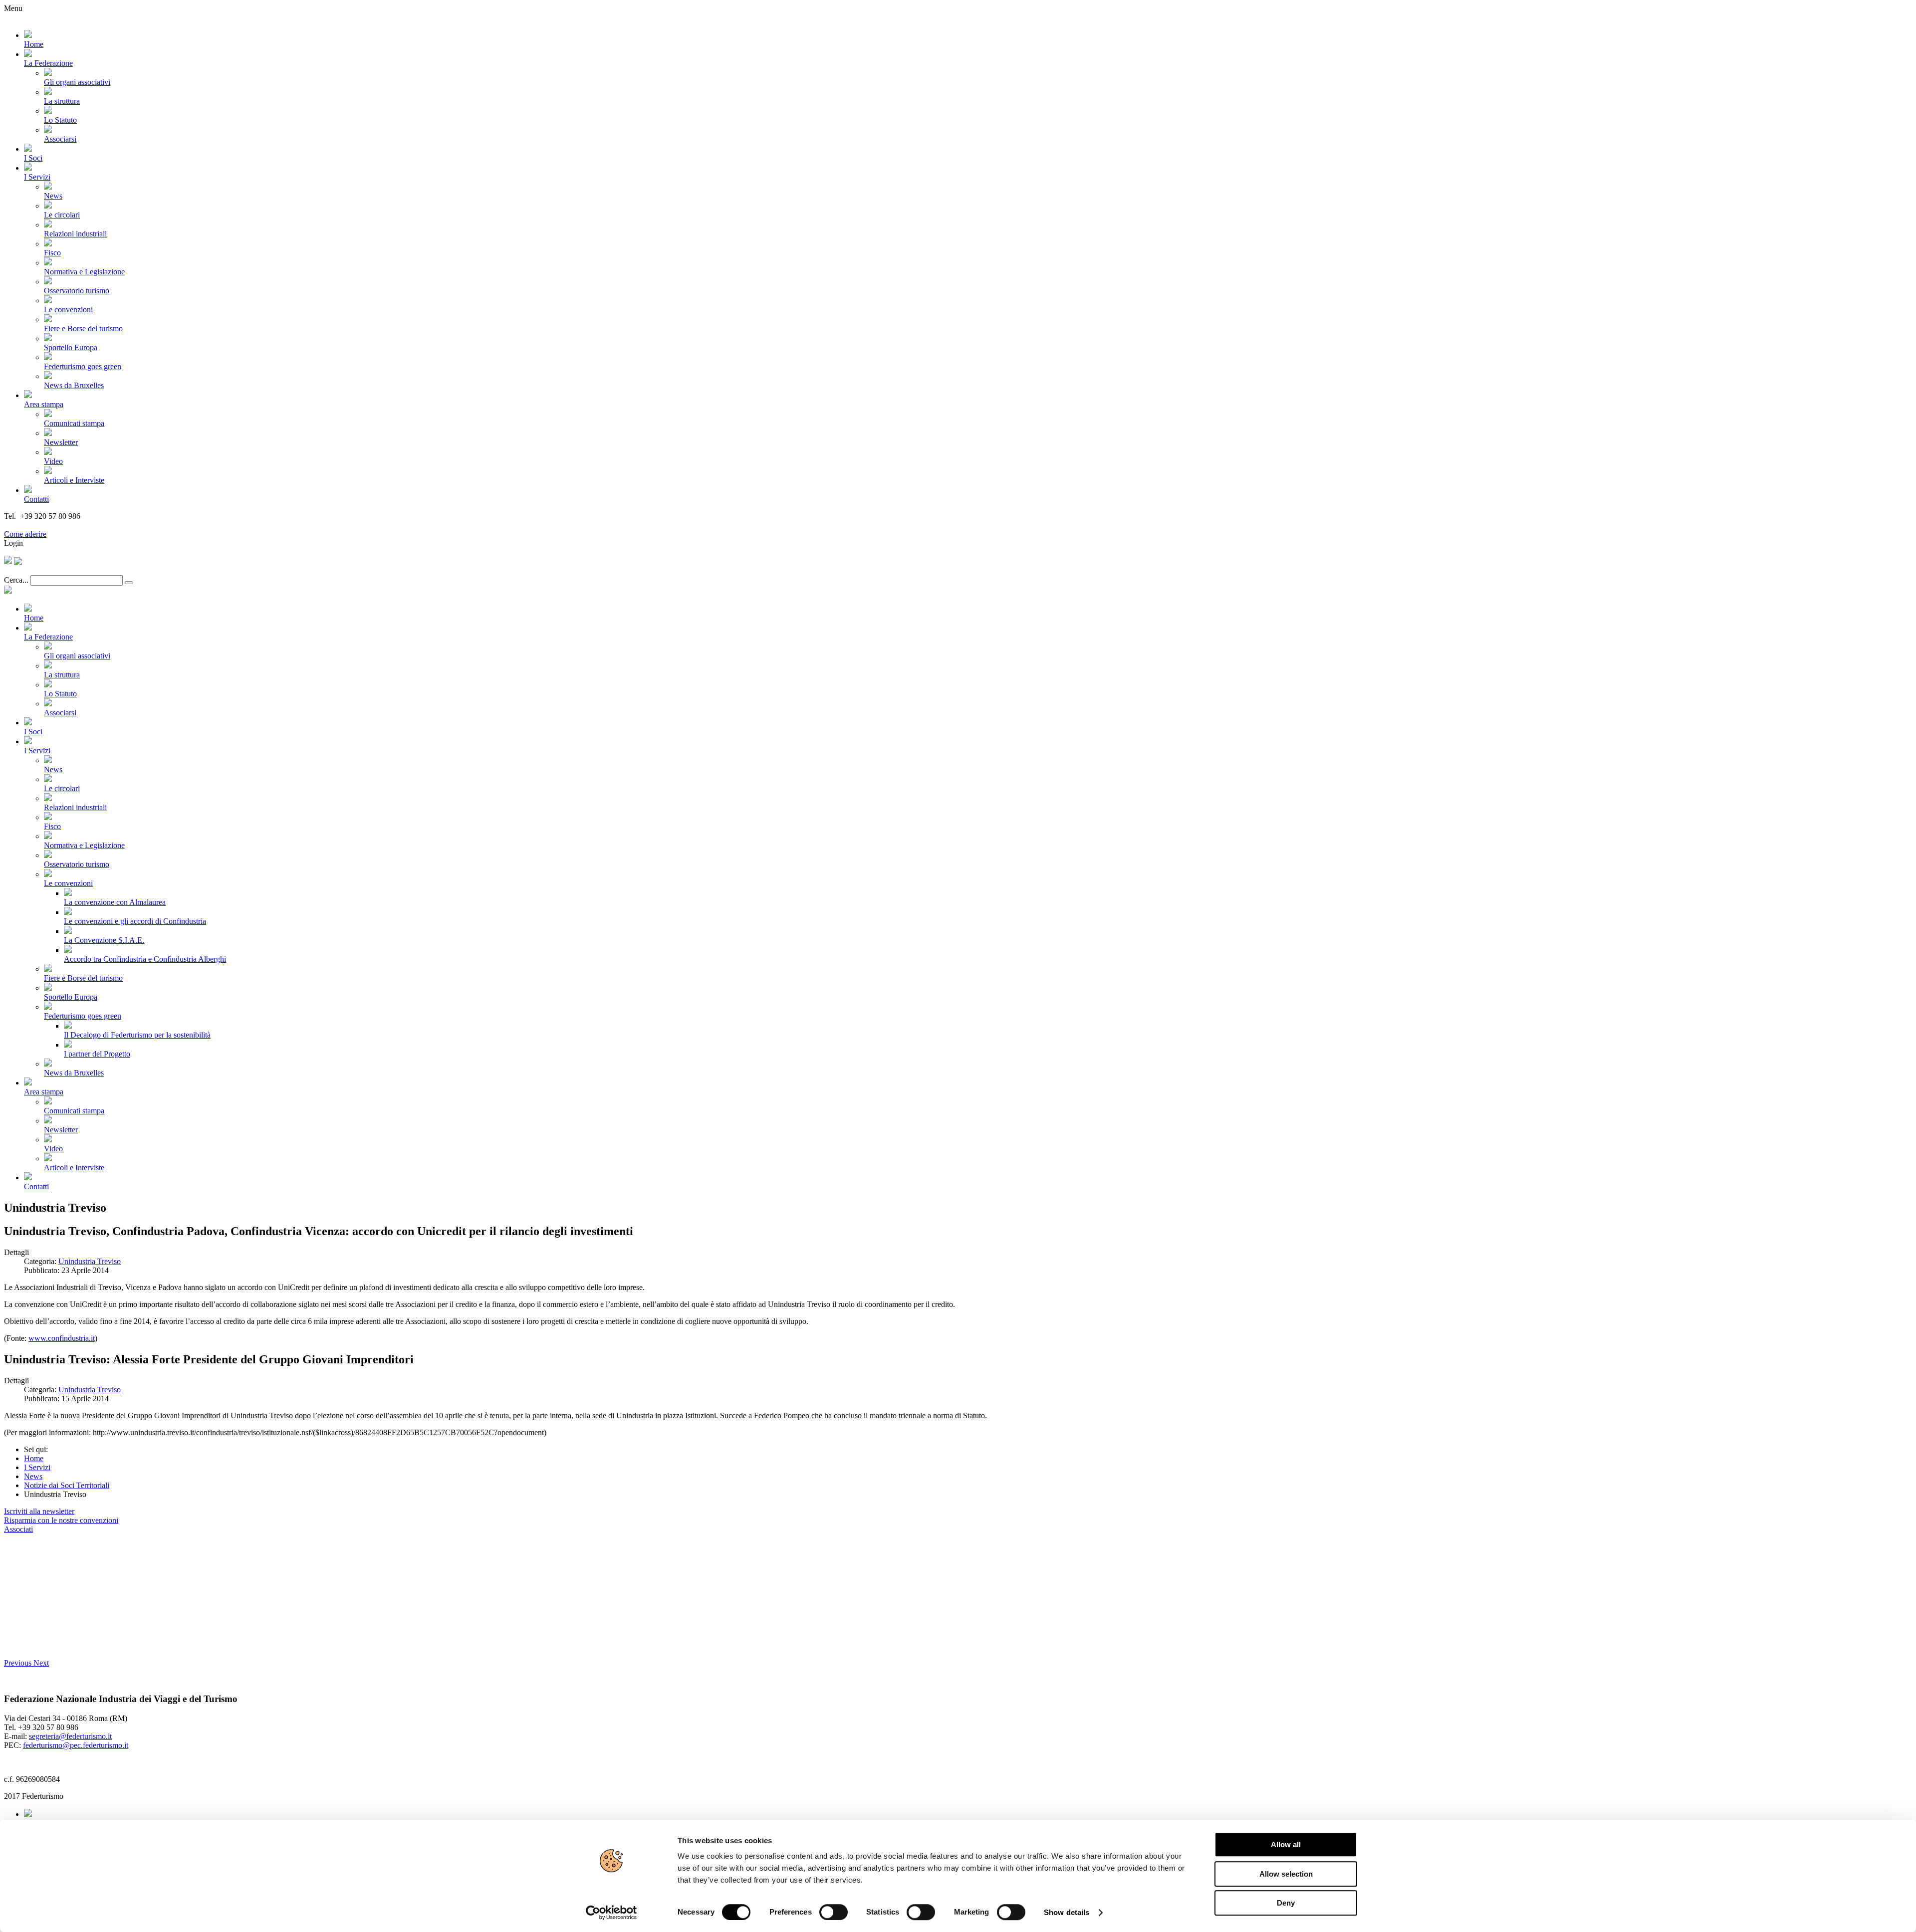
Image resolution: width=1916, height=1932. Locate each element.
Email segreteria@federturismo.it (57, 525)
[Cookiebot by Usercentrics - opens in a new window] (611, 1913)
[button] (19, 1663)
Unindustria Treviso (90, 1261)
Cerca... (16, 580)
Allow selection (1286, 1874)
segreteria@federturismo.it (70, 1736)
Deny (1286, 1903)
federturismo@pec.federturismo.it (76, 1745)
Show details (1067, 1912)
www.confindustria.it (62, 1338)
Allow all (1286, 1844)
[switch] (834, 1912)
